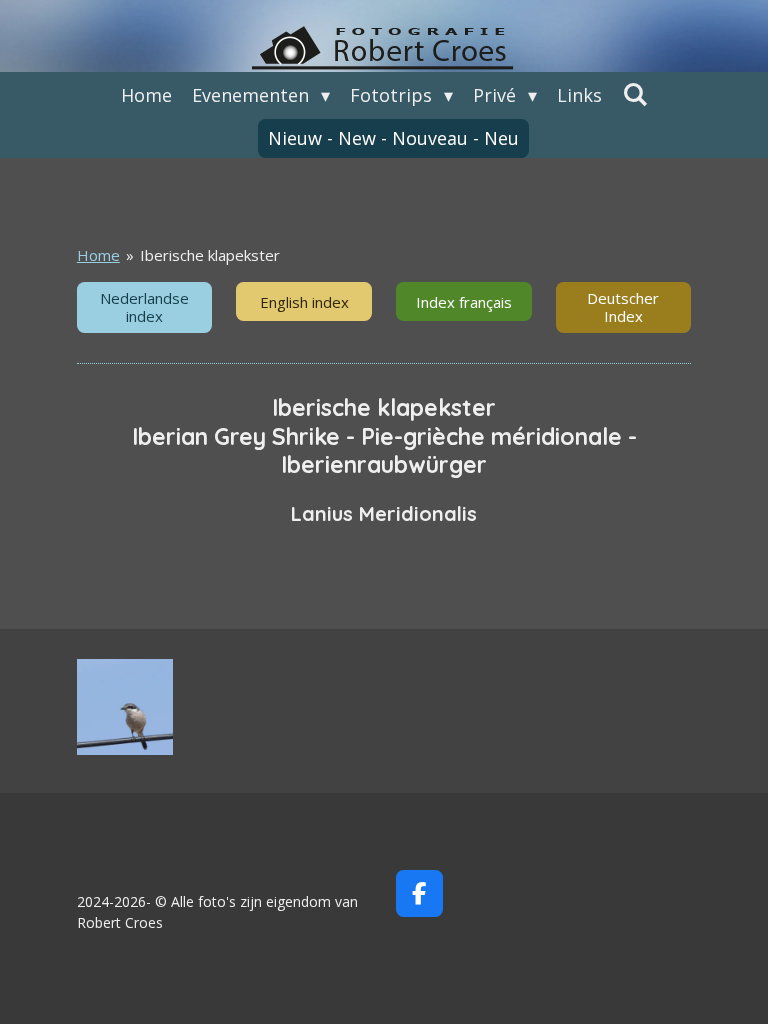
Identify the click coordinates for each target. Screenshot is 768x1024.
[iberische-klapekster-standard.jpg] (125, 707)
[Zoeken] (634, 94)
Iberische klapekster (210, 255)
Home (98, 255)
